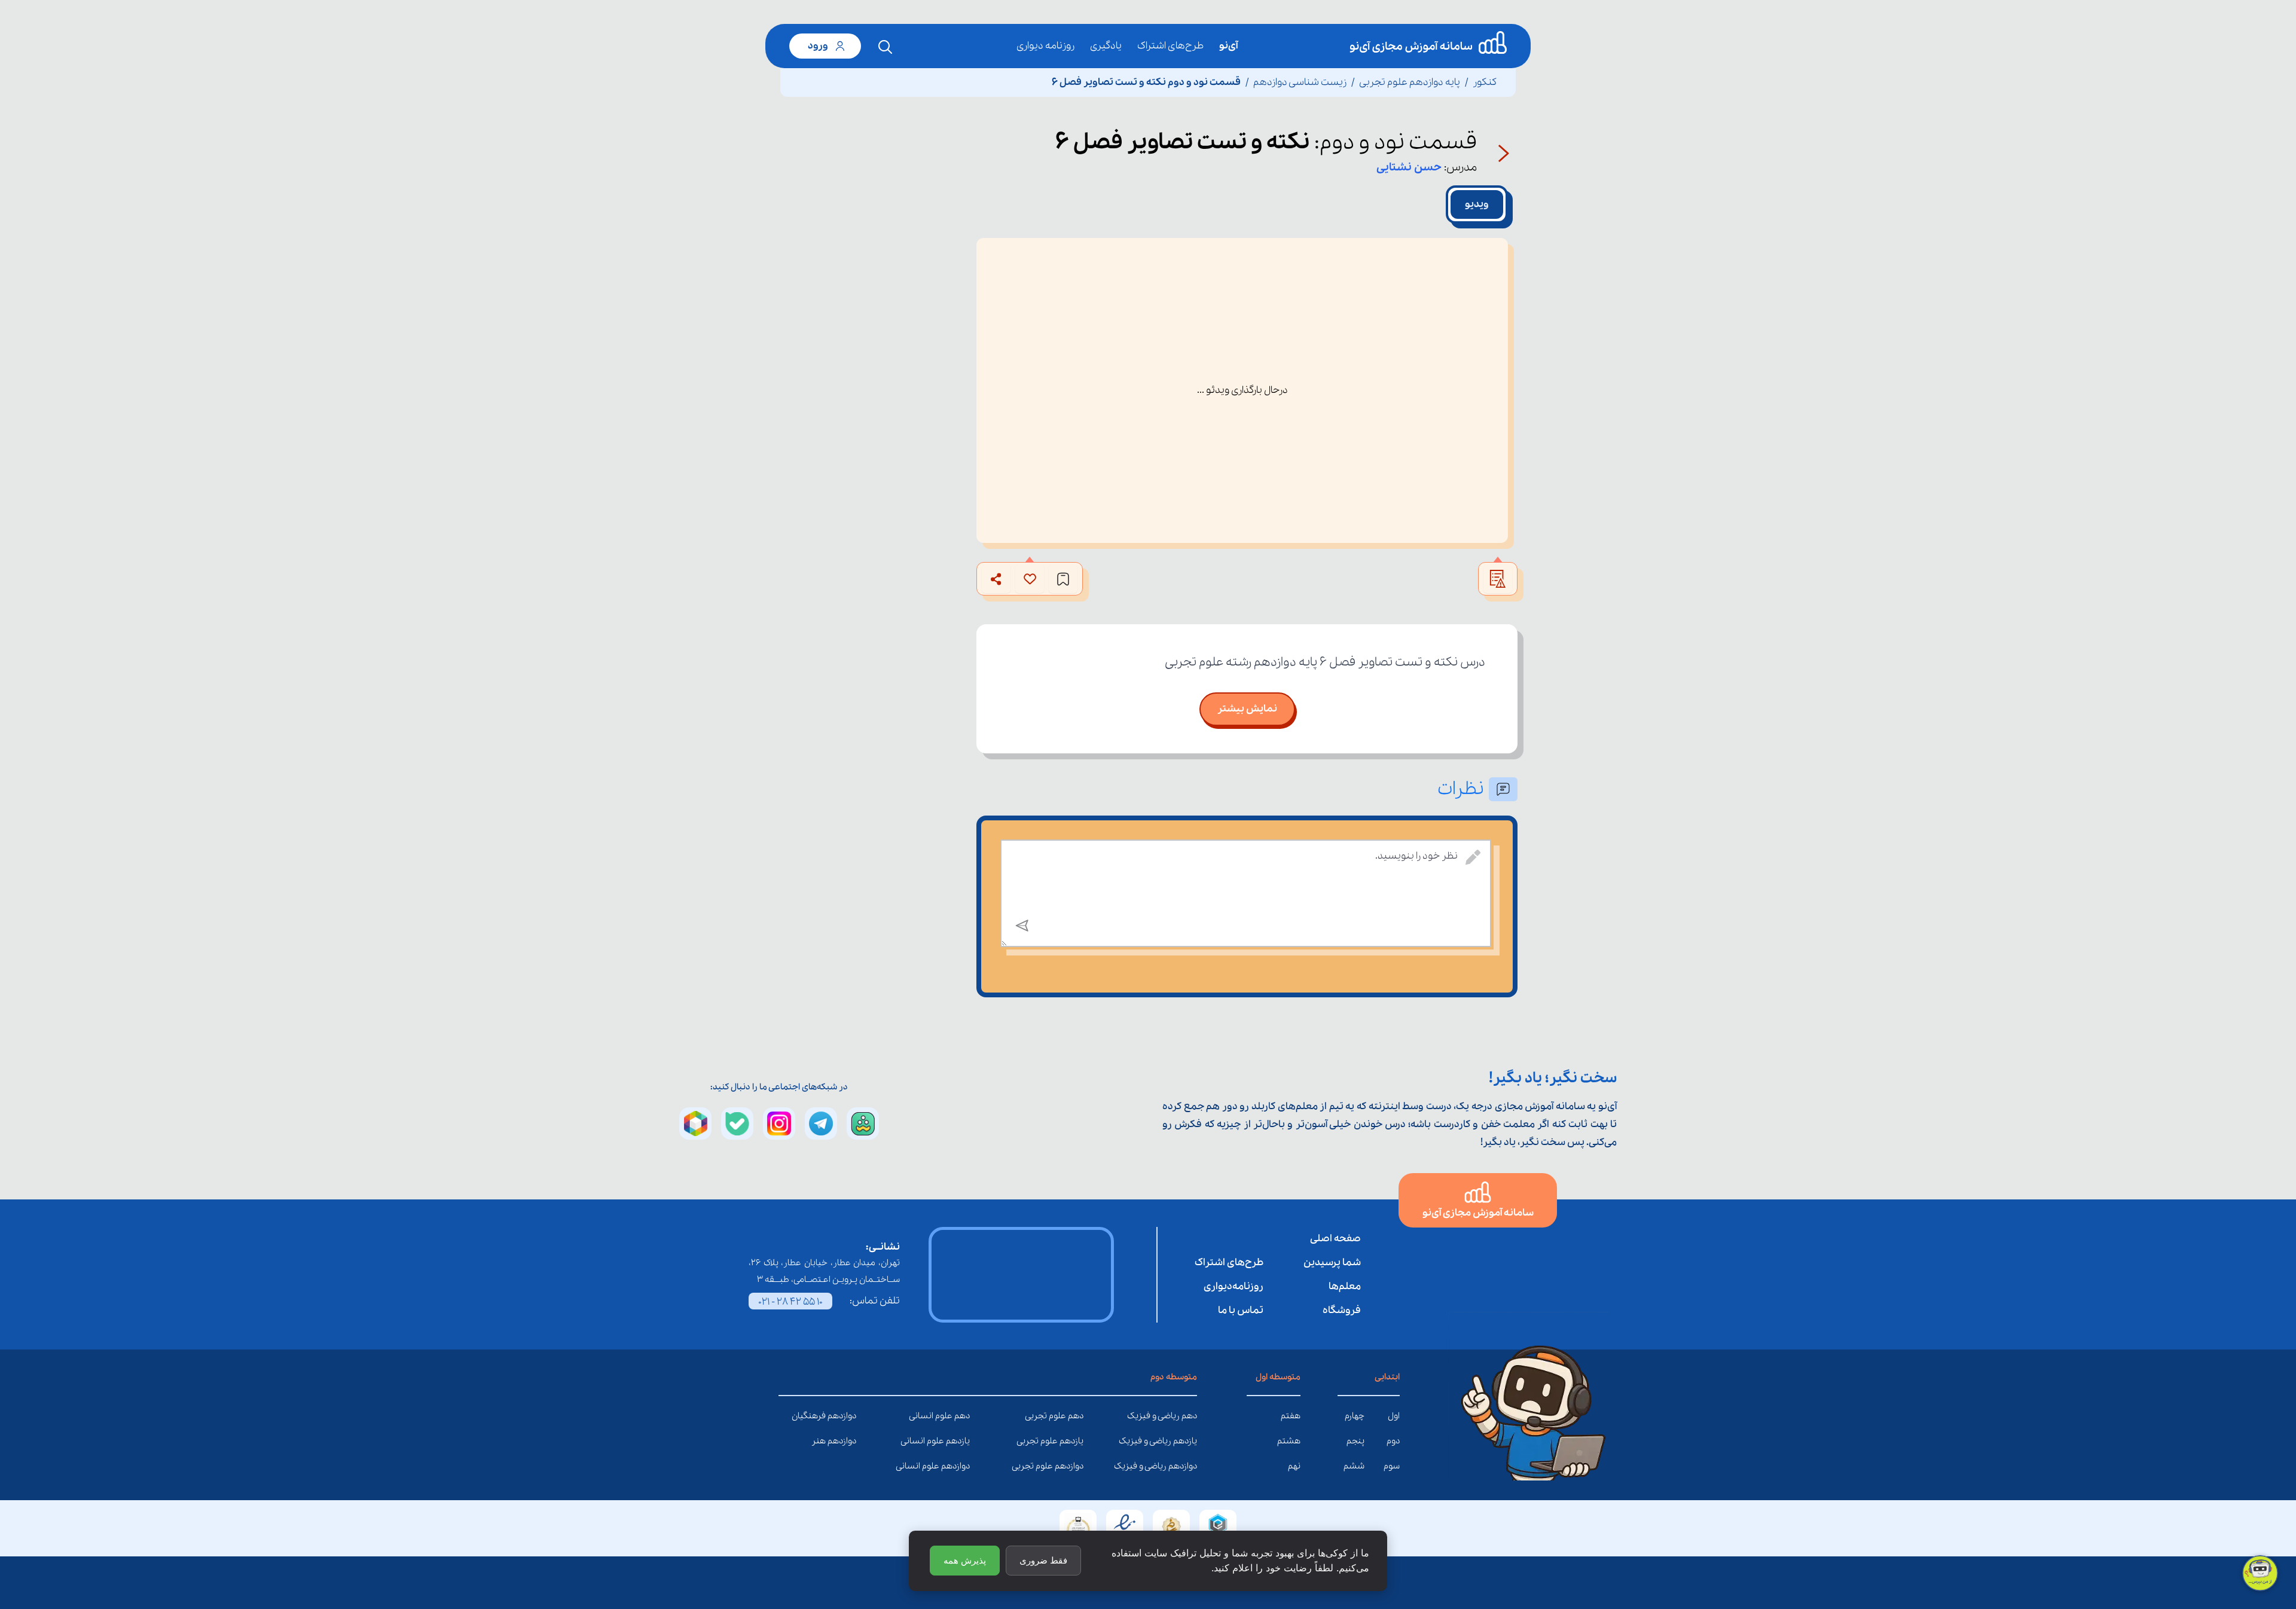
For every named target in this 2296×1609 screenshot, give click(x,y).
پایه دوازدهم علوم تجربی (1410, 82)
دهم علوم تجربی (1074, 1416)
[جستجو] (886, 47)
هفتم (1291, 1416)
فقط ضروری (1043, 1560)
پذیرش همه (965, 1560)
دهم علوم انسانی (961, 1416)
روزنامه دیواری (1045, 46)
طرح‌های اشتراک (1170, 46)
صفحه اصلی (1335, 1239)
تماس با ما (1241, 1310)
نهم (1294, 1466)
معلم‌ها (1345, 1286)
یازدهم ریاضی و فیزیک (1188, 1441)
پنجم (1355, 1441)
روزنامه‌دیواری (1234, 1286)
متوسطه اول (1278, 1377)
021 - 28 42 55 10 (790, 1302)
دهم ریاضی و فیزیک (1188, 1416)
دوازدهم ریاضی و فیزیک (1188, 1466)
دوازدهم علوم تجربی (1074, 1466)
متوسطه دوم (1174, 1377)
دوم (1393, 1441)
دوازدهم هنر (847, 1441)
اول (1394, 1416)
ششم (1354, 1466)
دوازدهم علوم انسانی (961, 1466)
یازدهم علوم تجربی (1074, 1441)
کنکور (1485, 82)
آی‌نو (1228, 46)
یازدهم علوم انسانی (961, 1441)
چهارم (1355, 1416)
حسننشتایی (1409, 167)
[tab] (1477, 204)
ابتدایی (1387, 1377)
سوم (1392, 1466)
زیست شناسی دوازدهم (1300, 82)
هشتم (1289, 1441)
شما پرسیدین (1332, 1263)
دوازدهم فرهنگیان (847, 1416)
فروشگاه (1342, 1310)
